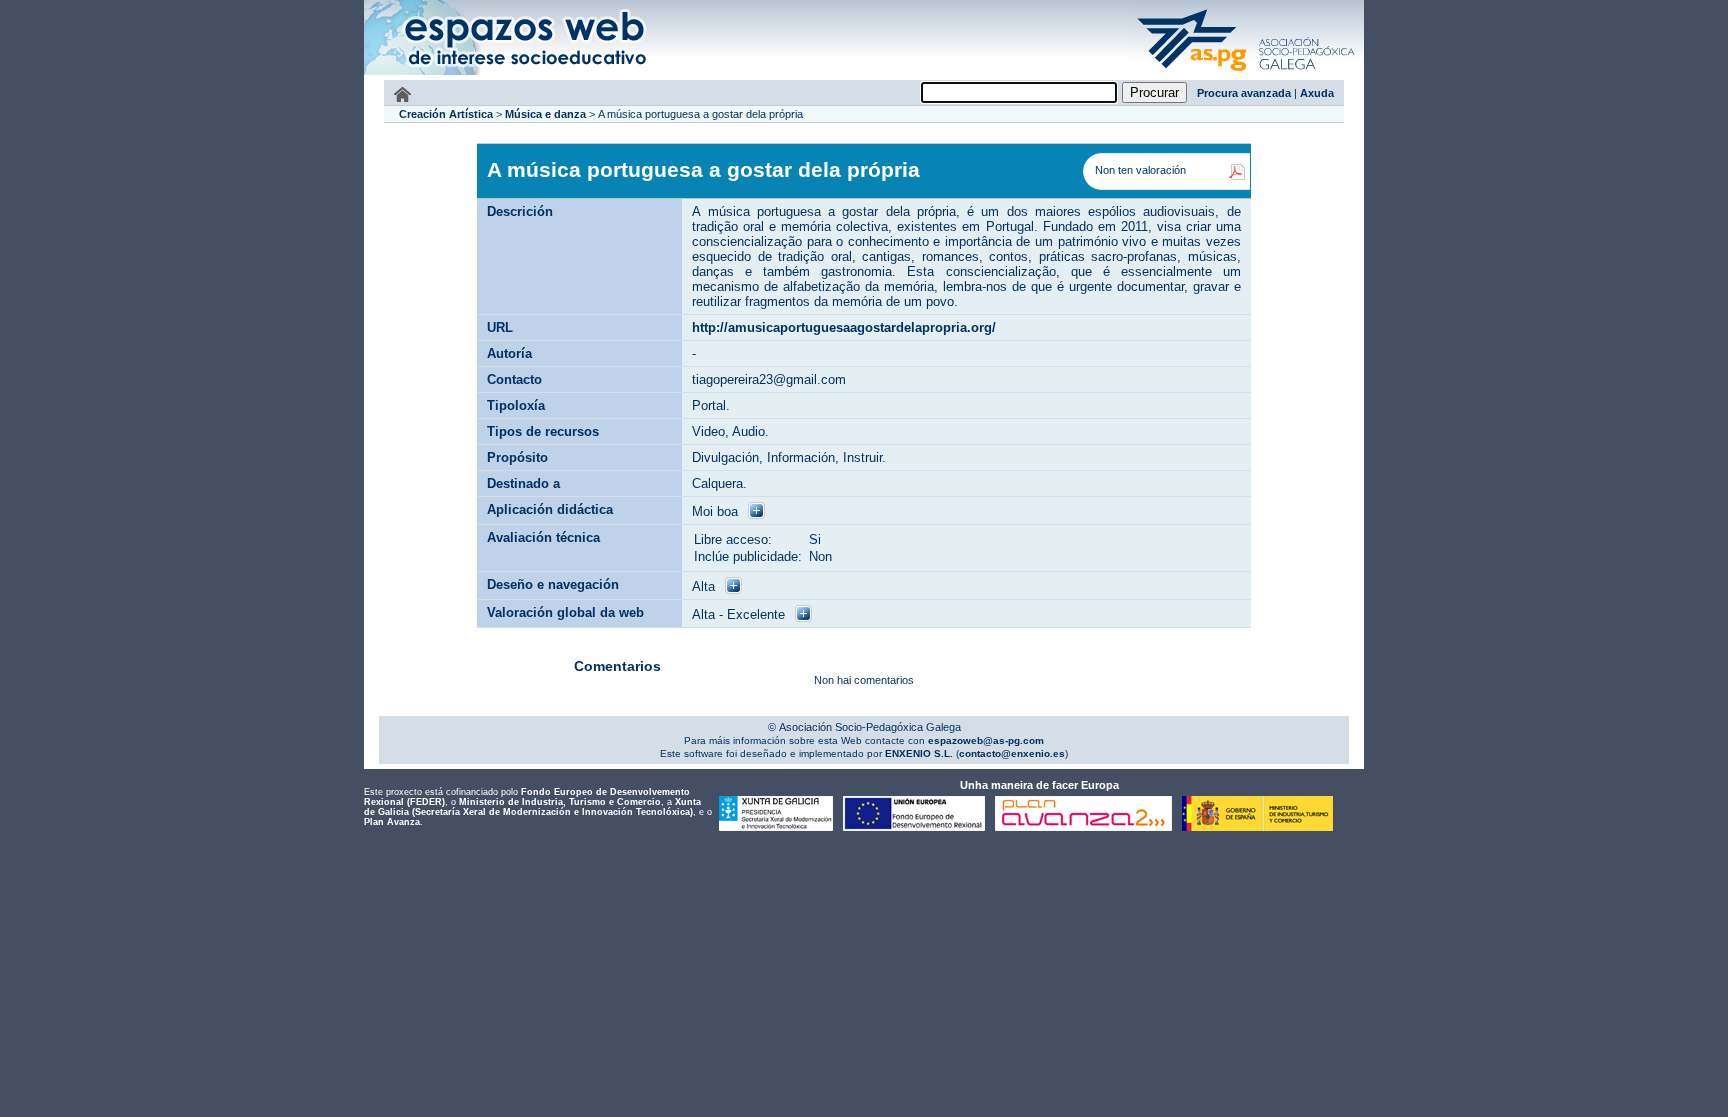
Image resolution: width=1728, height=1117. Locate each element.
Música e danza (545, 114)
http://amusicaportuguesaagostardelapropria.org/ (844, 327)
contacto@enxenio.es (1012, 753)
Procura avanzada (1244, 93)
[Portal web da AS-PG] (1247, 73)
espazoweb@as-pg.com (984, 740)
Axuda (1317, 93)
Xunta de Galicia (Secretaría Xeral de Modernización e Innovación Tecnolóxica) (532, 807)
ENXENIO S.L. (917, 753)
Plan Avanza (392, 822)
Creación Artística (446, 114)
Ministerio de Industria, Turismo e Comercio (560, 802)
